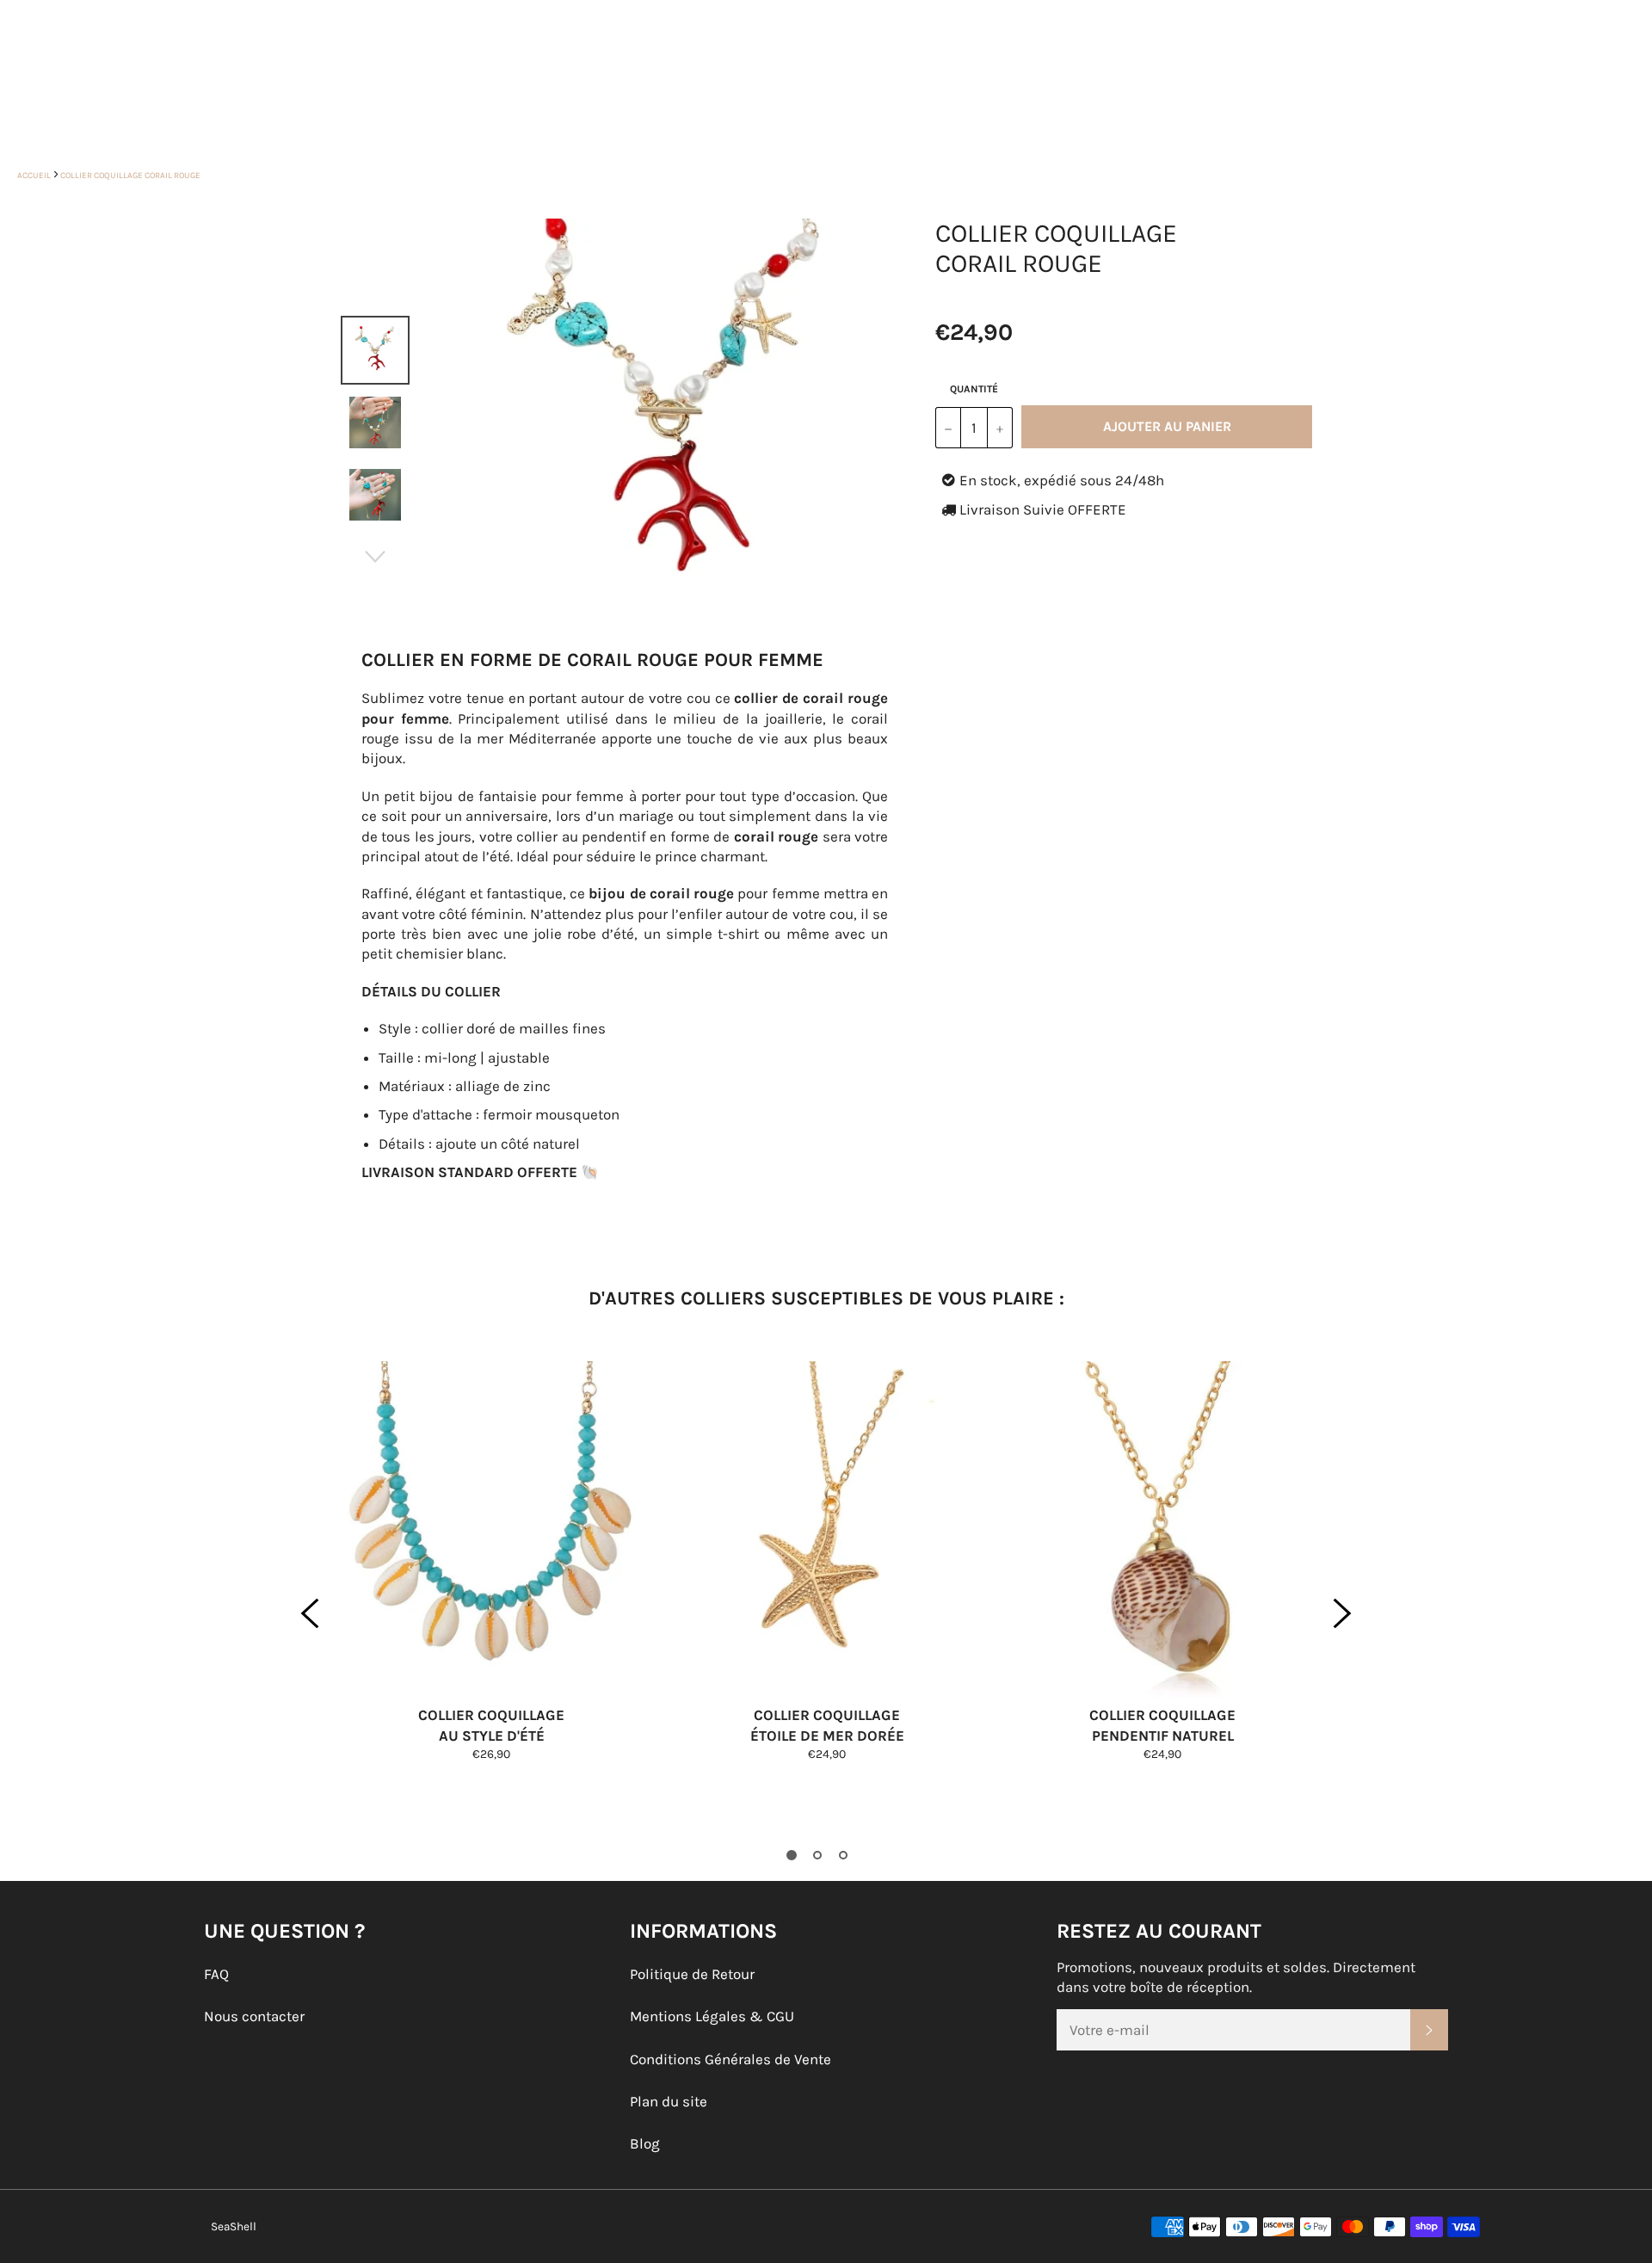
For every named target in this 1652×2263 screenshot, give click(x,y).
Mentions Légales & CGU (712, 2016)
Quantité (974, 389)
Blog (645, 2143)
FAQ (216, 1974)
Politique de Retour (692, 1974)
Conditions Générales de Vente (730, 2059)
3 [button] (843, 1855)
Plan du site (669, 2101)
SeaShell (234, 2226)
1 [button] (792, 1855)
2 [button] (817, 1855)
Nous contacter (254, 2016)
